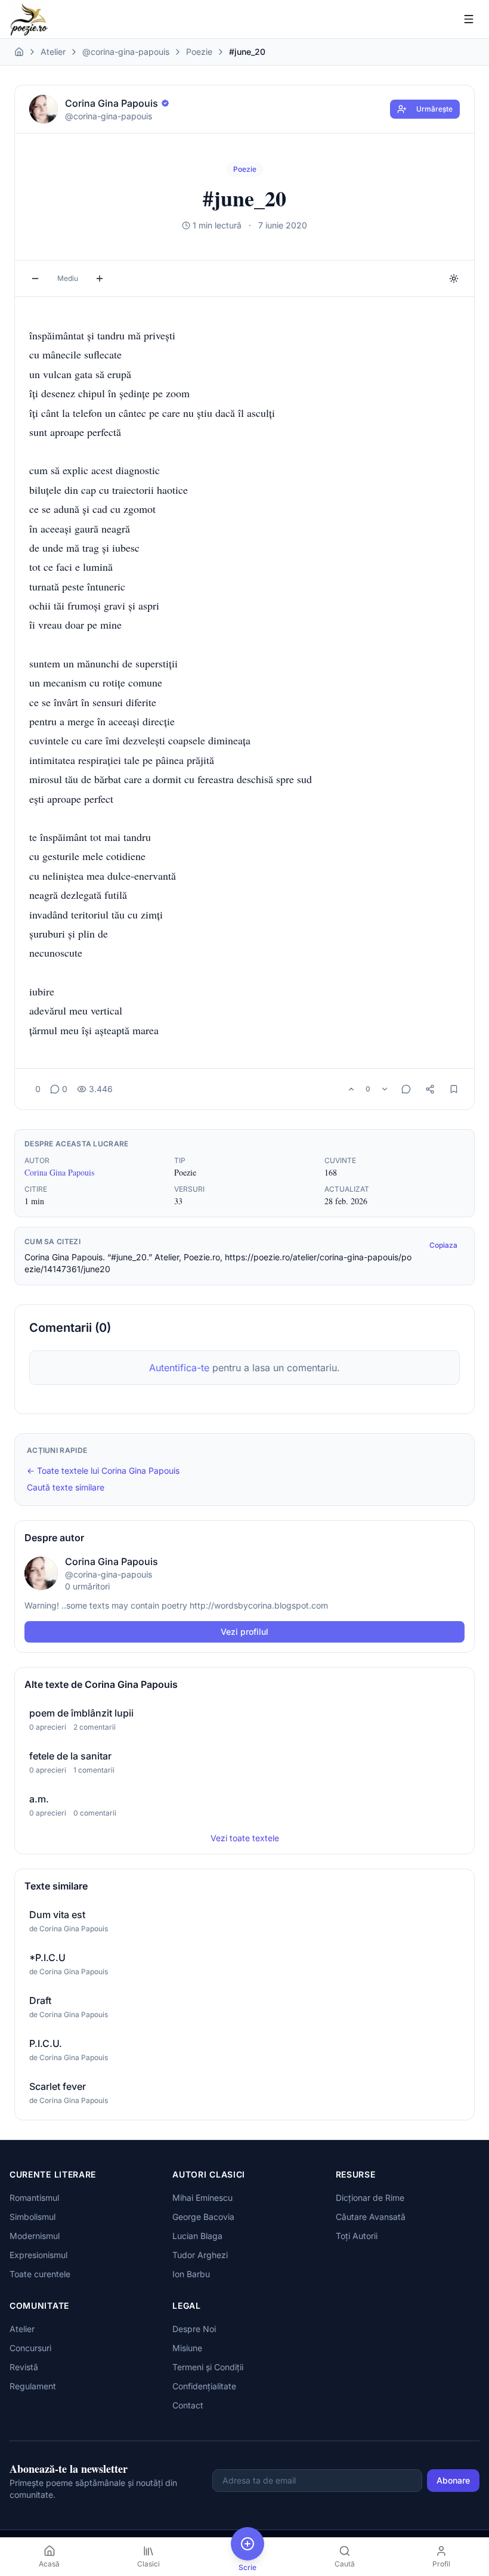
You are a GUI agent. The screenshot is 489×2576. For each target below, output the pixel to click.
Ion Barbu (191, 2274)
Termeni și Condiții (208, 2367)
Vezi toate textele (245, 1838)
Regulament (33, 2386)
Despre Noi (194, 2329)
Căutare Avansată (371, 2217)
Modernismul (35, 2236)
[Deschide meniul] (469, 19)
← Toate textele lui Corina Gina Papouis (103, 1471)
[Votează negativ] (385, 1089)
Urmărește (434, 109)
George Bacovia (203, 2217)
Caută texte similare (66, 1487)
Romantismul (34, 2198)
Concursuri (30, 2348)
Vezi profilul (244, 1632)
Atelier (53, 52)
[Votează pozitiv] (351, 1089)
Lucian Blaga (197, 2236)
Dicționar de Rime (370, 2198)
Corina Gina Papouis (59, 1172)
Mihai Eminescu (202, 2198)
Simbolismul (33, 2217)
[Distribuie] (430, 1089)
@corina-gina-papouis (126, 52)
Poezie (199, 52)
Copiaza (443, 1245)
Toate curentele (40, 2274)
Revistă (24, 2367)
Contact (188, 2405)
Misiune (187, 2348)
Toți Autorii (357, 2236)
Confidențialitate (204, 2386)
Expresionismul (38, 2255)
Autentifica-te (179, 1368)
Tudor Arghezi (200, 2255)
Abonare (453, 2480)
